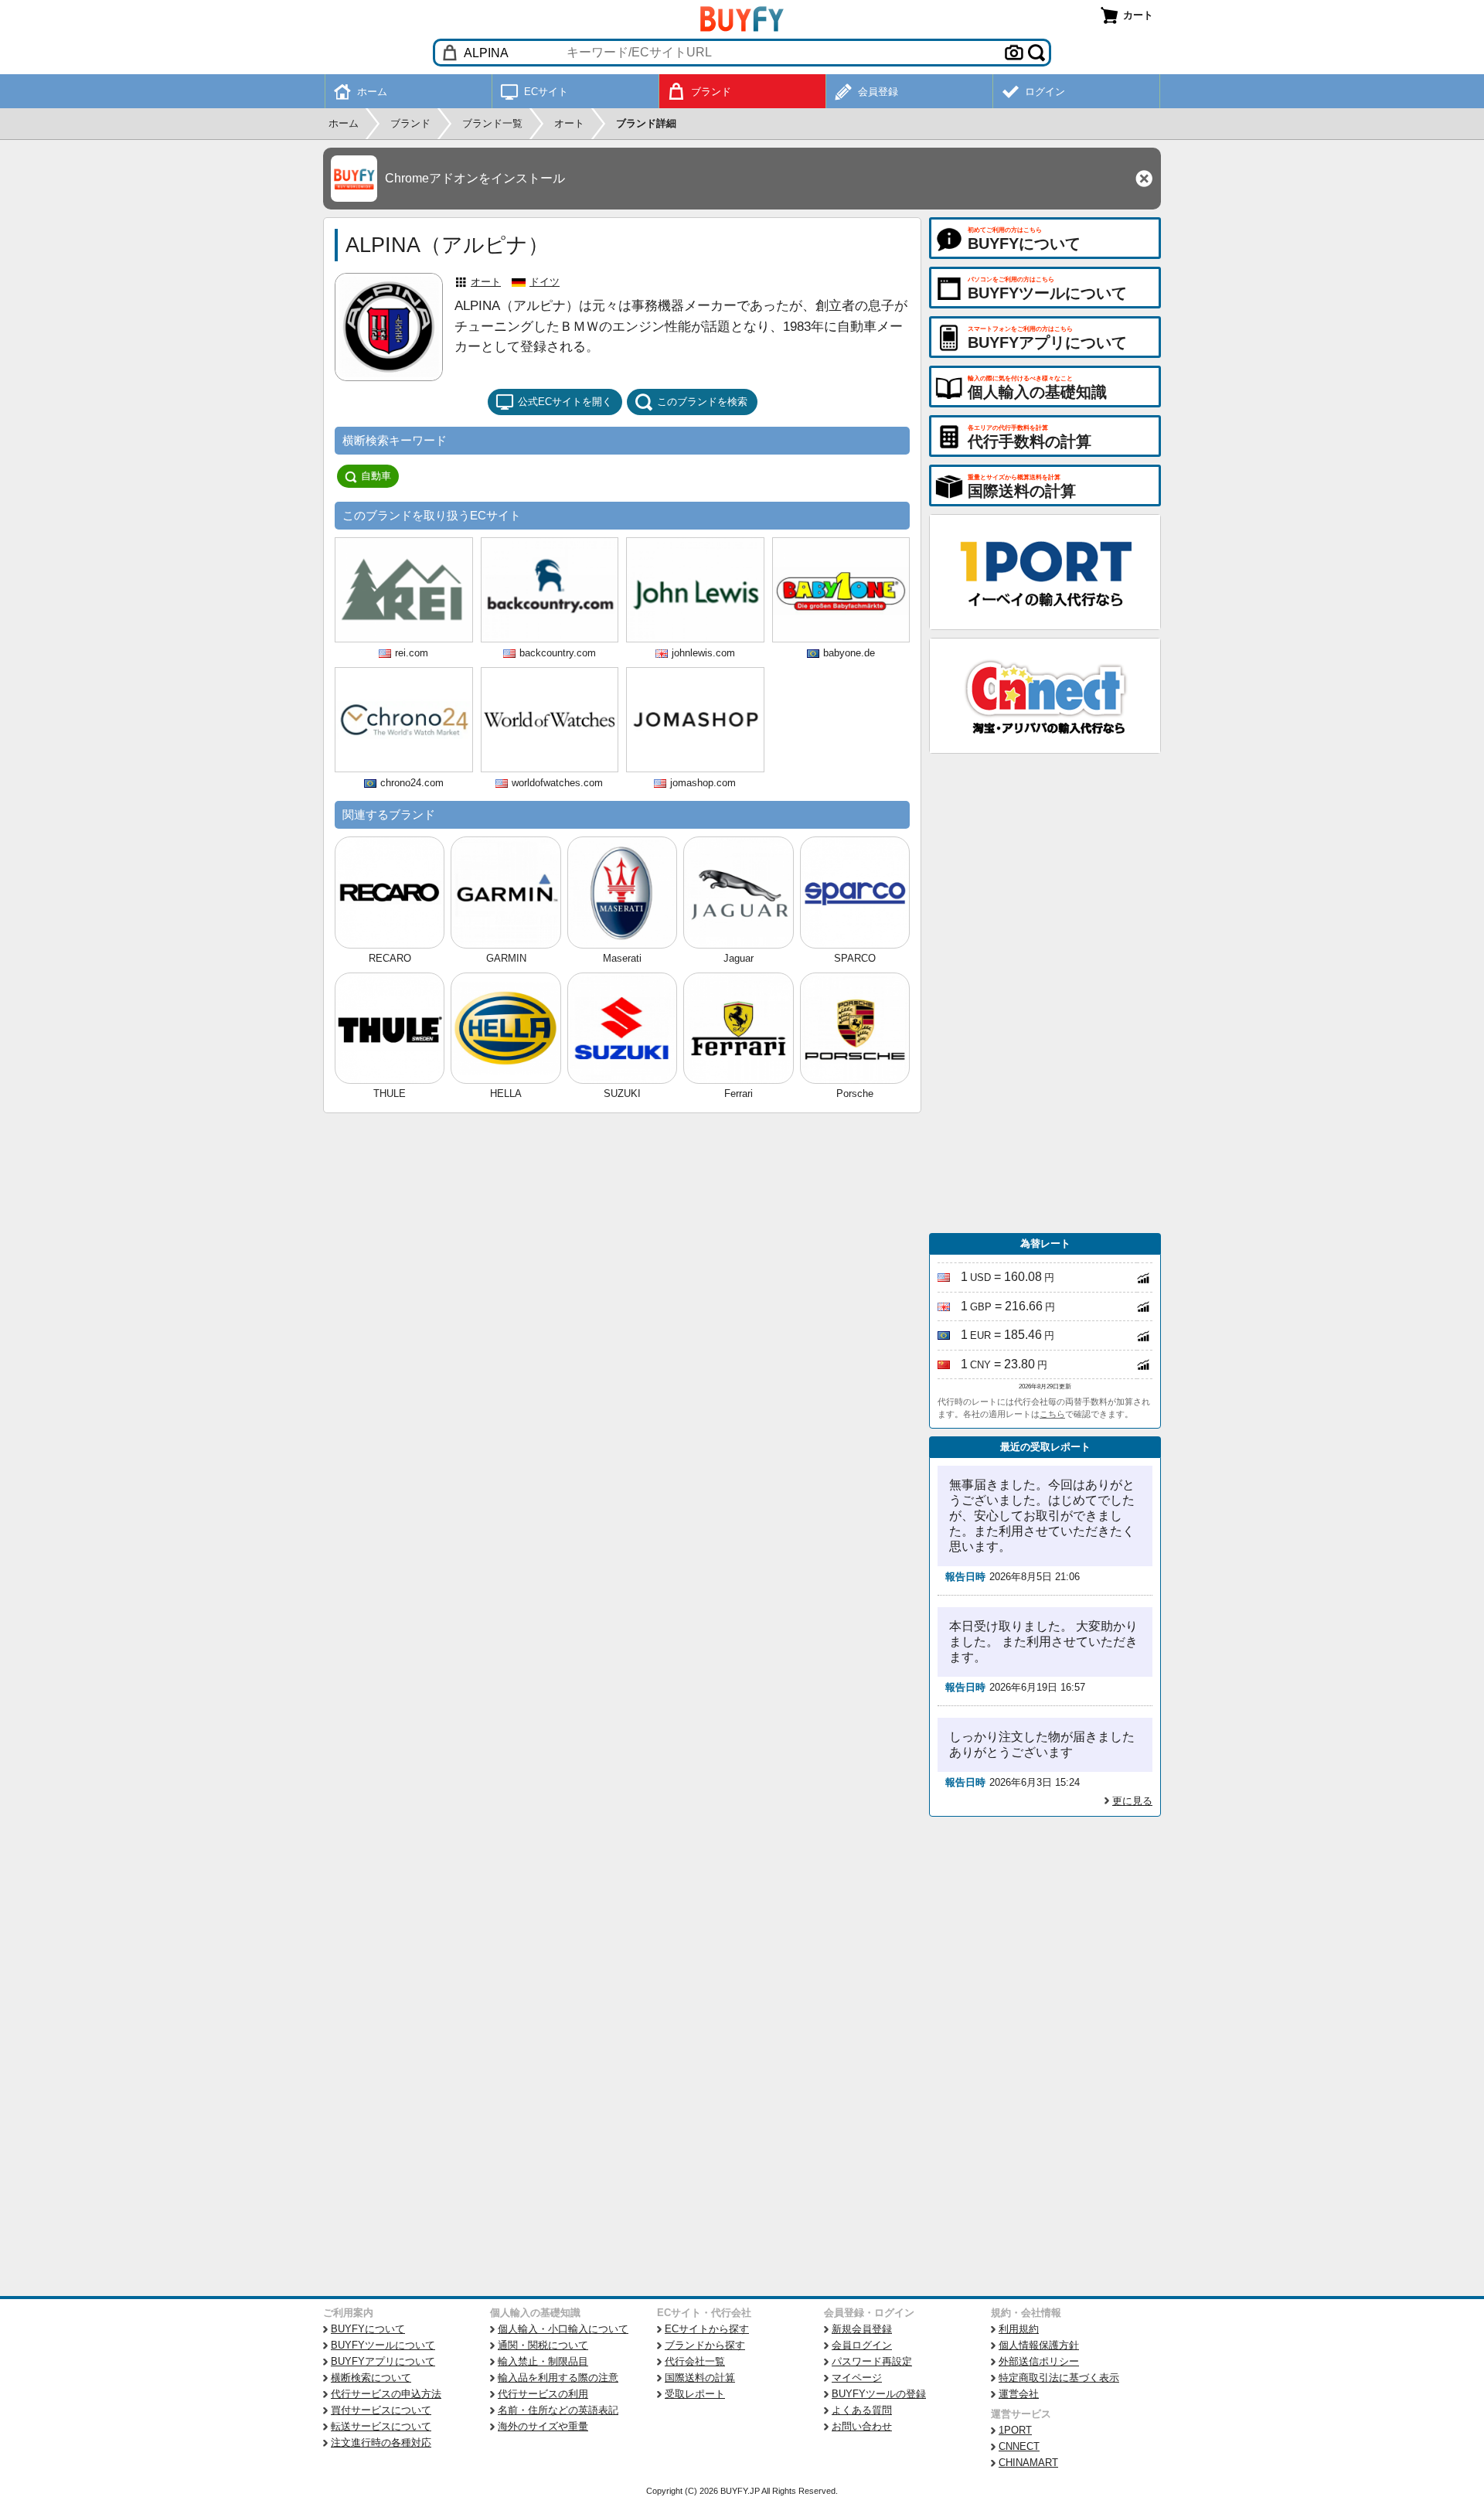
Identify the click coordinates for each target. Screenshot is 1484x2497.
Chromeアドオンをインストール (475, 178)
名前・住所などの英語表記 (558, 2410)
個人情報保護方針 (1039, 2345)
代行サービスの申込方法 (386, 2394)
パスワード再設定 (872, 2361)
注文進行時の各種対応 (381, 2442)
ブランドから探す (705, 2345)
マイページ (857, 2378)
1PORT (1015, 2430)
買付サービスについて (381, 2410)
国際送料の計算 (700, 2378)
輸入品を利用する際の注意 (558, 2378)
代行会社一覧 (695, 2361)
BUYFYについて (368, 2329)
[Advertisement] (1045, 993)
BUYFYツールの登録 (879, 2394)
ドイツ (545, 282)
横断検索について (371, 2378)
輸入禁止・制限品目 (543, 2361)
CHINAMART (1028, 2463)
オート (486, 282)
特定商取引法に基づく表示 (1059, 2378)
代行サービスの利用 (543, 2394)
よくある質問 (862, 2410)
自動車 (376, 476)
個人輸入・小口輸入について (563, 2329)
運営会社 (1019, 2394)
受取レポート (695, 2394)
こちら (1052, 1414)
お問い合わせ (862, 2426)
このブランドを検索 (702, 402)
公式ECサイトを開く (565, 402)
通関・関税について (543, 2345)
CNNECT (1019, 2446)
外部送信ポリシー (1039, 2361)
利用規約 (1019, 2329)
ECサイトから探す (707, 2329)
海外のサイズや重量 (543, 2426)
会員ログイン (862, 2345)
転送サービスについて (381, 2426)
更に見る (1132, 1801)
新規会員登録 (862, 2329)
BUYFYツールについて (383, 2345)
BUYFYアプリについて (383, 2361)
